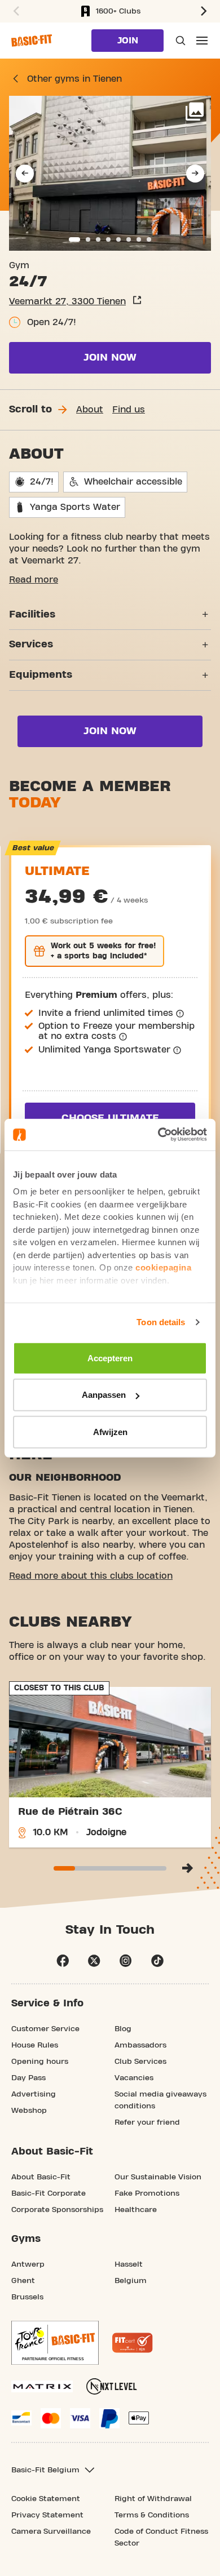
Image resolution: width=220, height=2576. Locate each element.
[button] (15, 11)
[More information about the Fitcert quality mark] (133, 2343)
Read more (34, 580)
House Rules (35, 2045)
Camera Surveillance (51, 2531)
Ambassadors (140, 2045)
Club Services (140, 2062)
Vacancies (134, 2078)
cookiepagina (163, 1267)
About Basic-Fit (41, 2177)
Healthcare (136, 2210)
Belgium (131, 2281)
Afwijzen (110, 1431)
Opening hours (40, 2062)
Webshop (29, 2111)
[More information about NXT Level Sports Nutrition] (112, 2386)
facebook (63, 1961)
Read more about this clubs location (91, 1576)
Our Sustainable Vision (158, 2177)
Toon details (161, 1322)
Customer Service (45, 2029)
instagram (126, 1961)
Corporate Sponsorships (57, 2210)
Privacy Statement (47, 2515)
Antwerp (28, 2264)
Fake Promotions (147, 2193)
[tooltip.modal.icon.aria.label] (180, 1014)
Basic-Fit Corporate (49, 2193)
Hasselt (129, 2264)
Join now (110, 357)
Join (128, 41)
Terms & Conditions (152, 2515)
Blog (123, 2029)
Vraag (179, 41)
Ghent (23, 2281)
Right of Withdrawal (153, 2499)
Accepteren (110, 1358)
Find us (129, 410)
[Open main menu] (202, 41)
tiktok (157, 1961)
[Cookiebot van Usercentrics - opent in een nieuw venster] (158, 1135)
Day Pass (28, 2078)
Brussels (27, 2297)
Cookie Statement (46, 2499)
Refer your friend (147, 2122)
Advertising (34, 2094)
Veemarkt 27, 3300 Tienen (67, 301)
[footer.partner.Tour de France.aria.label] (55, 2343)
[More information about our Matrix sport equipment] (42, 2386)
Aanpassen (104, 1395)
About (90, 410)
